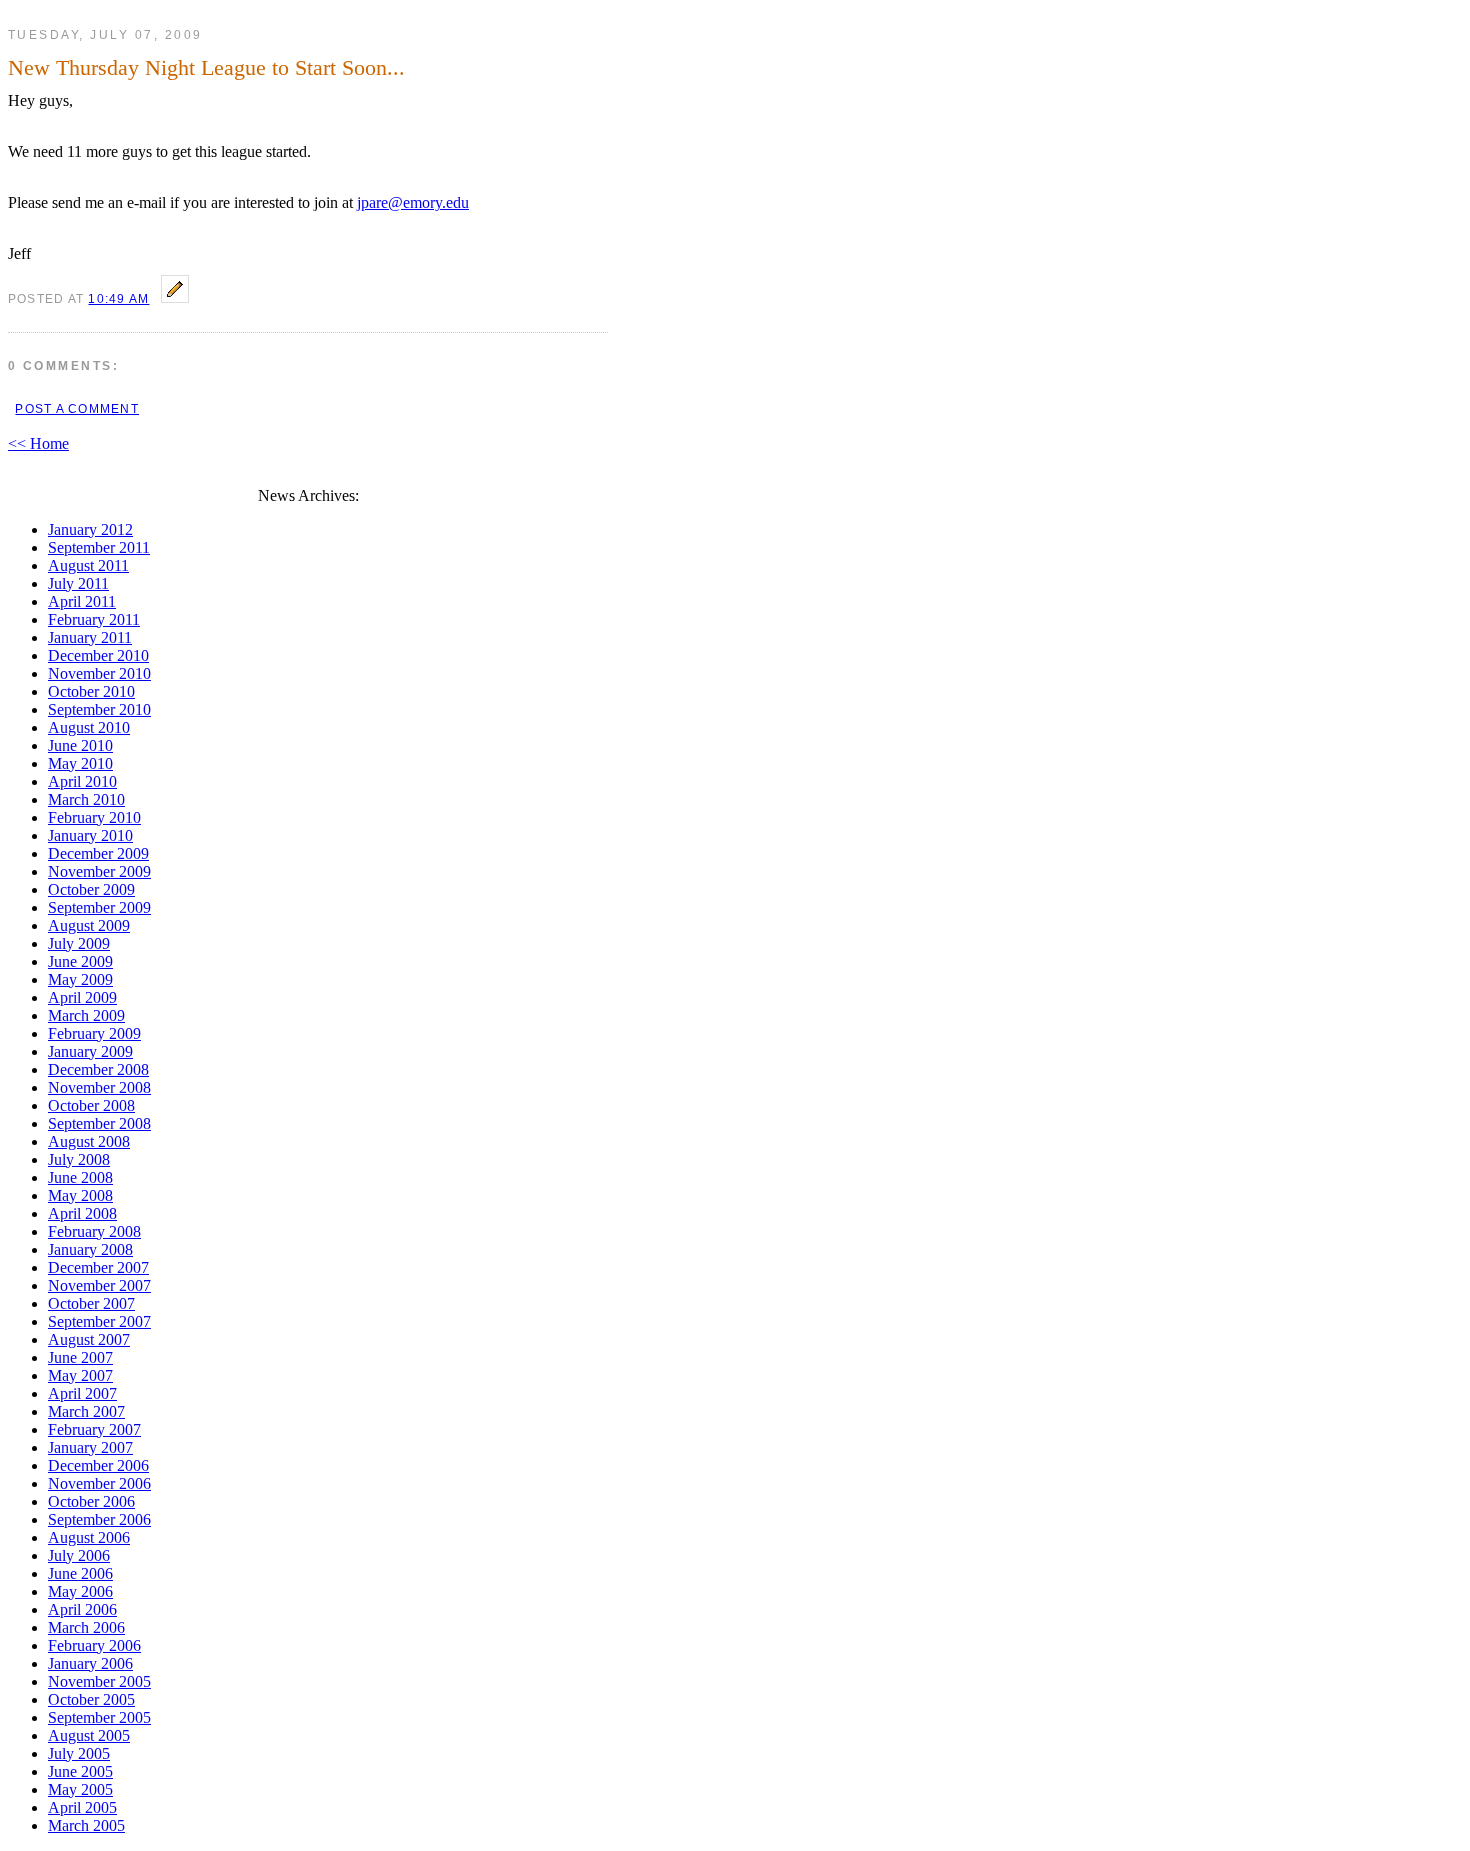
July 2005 (79, 1753)
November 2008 (99, 1087)
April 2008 (82, 1213)
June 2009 (80, 961)
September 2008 (99, 1123)
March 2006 (86, 1627)
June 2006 (80, 1573)
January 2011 (90, 637)
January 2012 (90, 529)
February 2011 (94, 619)
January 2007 (90, 1447)
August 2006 (89, 1537)
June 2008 (80, 1177)
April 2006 (82, 1609)
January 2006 (90, 1663)
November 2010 (99, 673)
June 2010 (80, 745)
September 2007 (99, 1321)
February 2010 (94, 817)
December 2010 (98, 655)
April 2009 (82, 997)
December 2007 (98, 1267)
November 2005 (99, 1681)
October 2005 (91, 1699)
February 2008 (94, 1231)
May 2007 (80, 1375)
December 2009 (98, 853)
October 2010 (91, 691)
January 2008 (90, 1249)
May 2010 (80, 763)
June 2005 (80, 1771)
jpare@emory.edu (413, 202)
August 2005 (89, 1735)
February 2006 (94, 1645)
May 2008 (80, 1195)
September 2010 (99, 709)
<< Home (38, 443)
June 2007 (80, 1357)
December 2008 (98, 1069)
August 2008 (89, 1141)
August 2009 (89, 925)
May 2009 (80, 979)
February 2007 (94, 1429)
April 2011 (82, 601)
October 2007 (91, 1303)
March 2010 (86, 799)
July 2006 (79, 1555)
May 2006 (80, 1591)
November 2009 (99, 871)
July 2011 (78, 583)
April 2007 (82, 1393)
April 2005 (82, 1807)
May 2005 (80, 1789)
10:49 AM (118, 299)
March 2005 (86, 1825)
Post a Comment (76, 409)
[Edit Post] (175, 297)
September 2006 (99, 1519)
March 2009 (86, 1015)
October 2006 (91, 1501)
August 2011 (88, 565)
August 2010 (89, 727)
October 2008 (91, 1105)
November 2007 (99, 1285)
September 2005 (99, 1717)
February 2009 (94, 1033)
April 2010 (82, 781)
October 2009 (91, 889)
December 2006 (98, 1465)
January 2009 (90, 1051)
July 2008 (79, 1159)
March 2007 (86, 1411)
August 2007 (89, 1339)
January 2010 (90, 835)
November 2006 (99, 1483)
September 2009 (99, 907)
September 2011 (99, 547)
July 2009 (79, 943)
